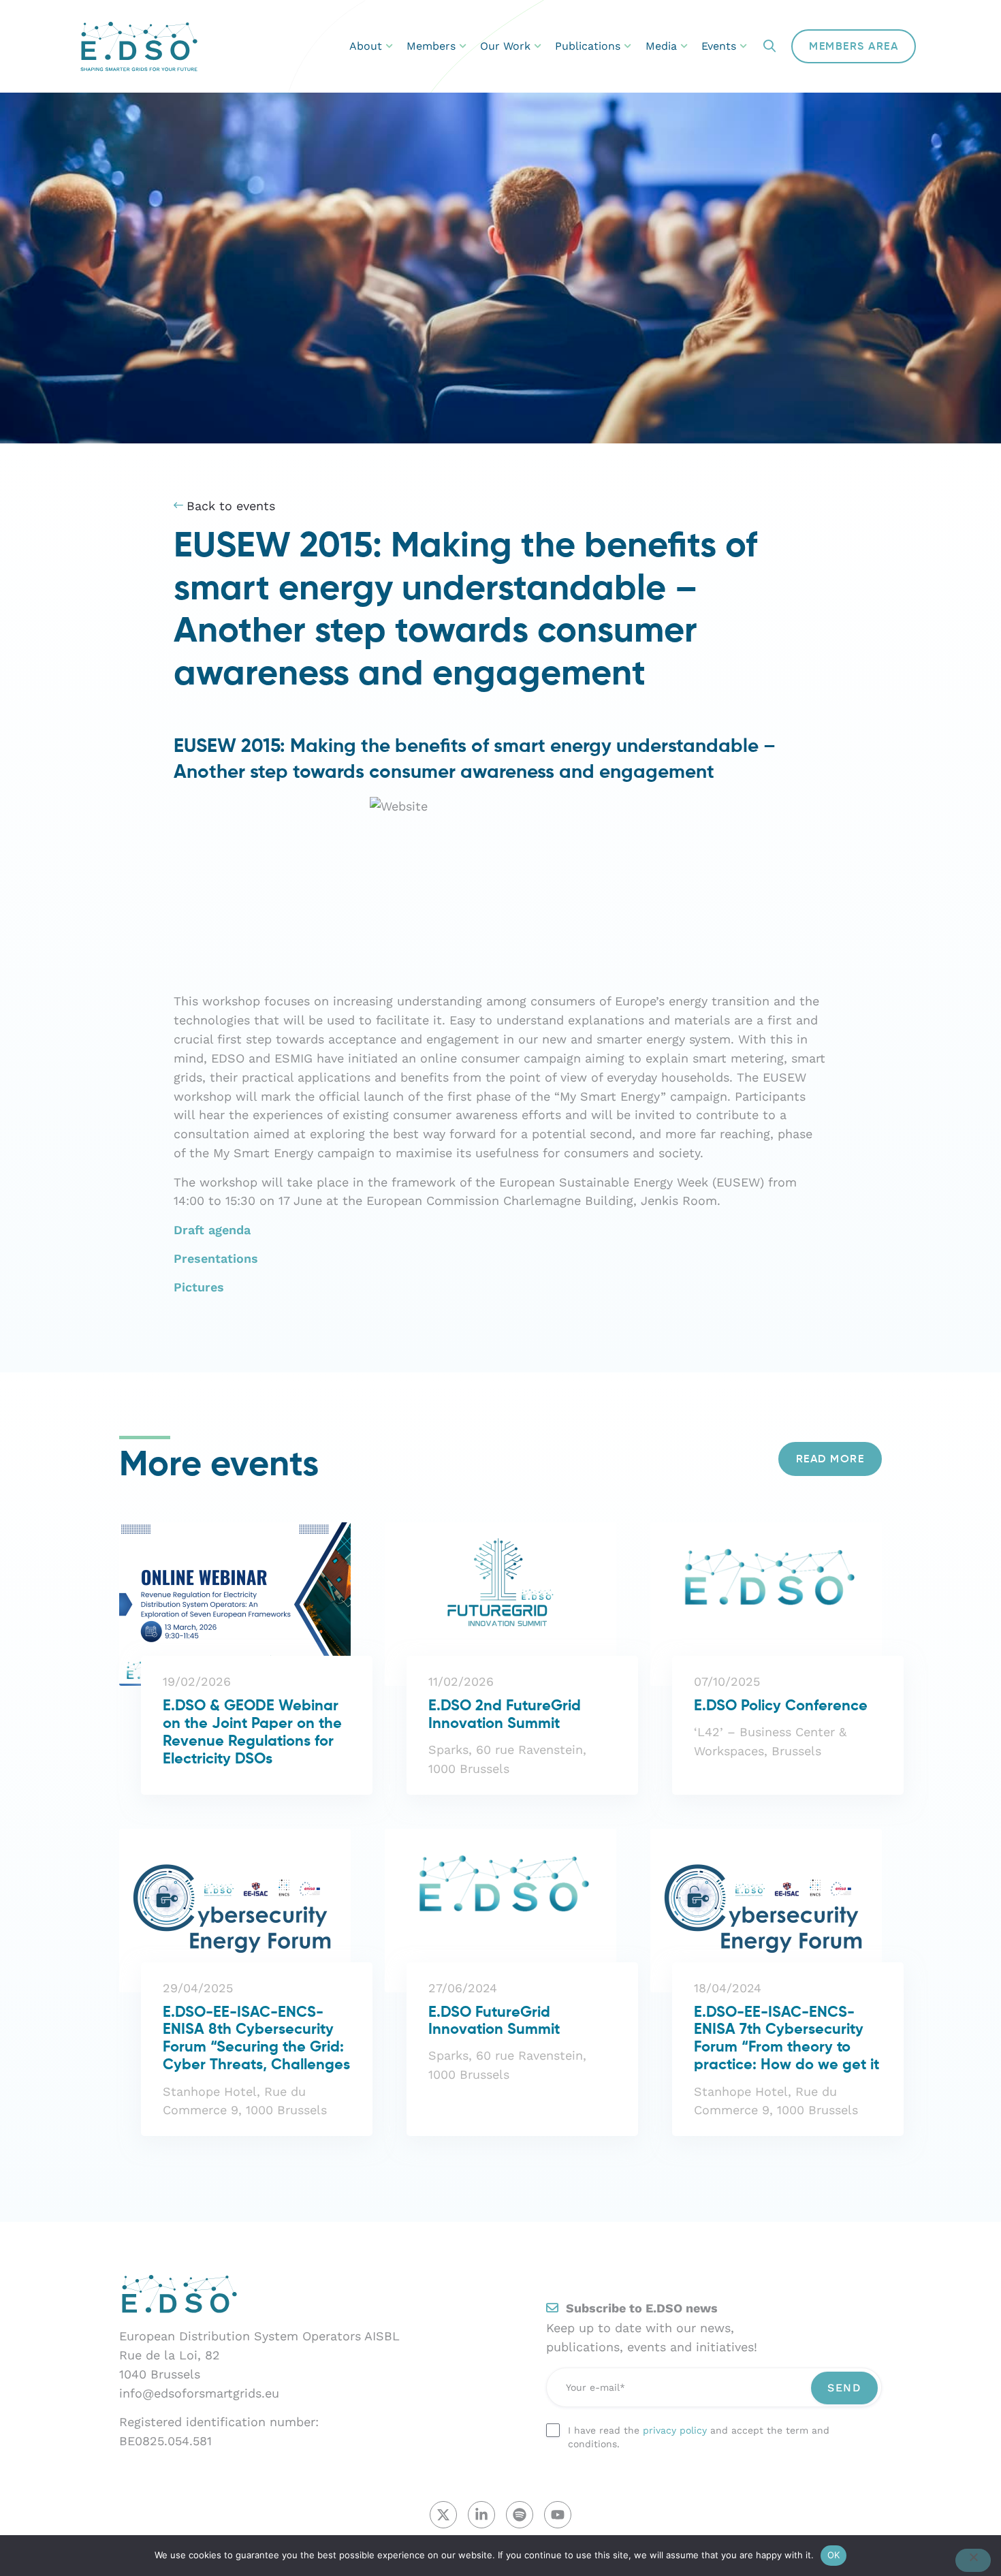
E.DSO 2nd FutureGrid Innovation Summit (505, 1715)
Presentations (216, 1258)
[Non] (973, 2560)
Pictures (199, 1287)
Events (719, 46)
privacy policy (675, 2430)
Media (661, 46)
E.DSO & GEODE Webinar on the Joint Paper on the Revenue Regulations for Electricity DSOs (252, 1733)
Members (431, 46)
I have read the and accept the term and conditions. (699, 2437)
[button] (769, 47)
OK (834, 2555)
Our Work (505, 46)
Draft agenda (212, 1230)
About (366, 46)
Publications (588, 46)
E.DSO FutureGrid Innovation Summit (494, 2022)
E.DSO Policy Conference (781, 1706)
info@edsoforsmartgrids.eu (199, 2393)
